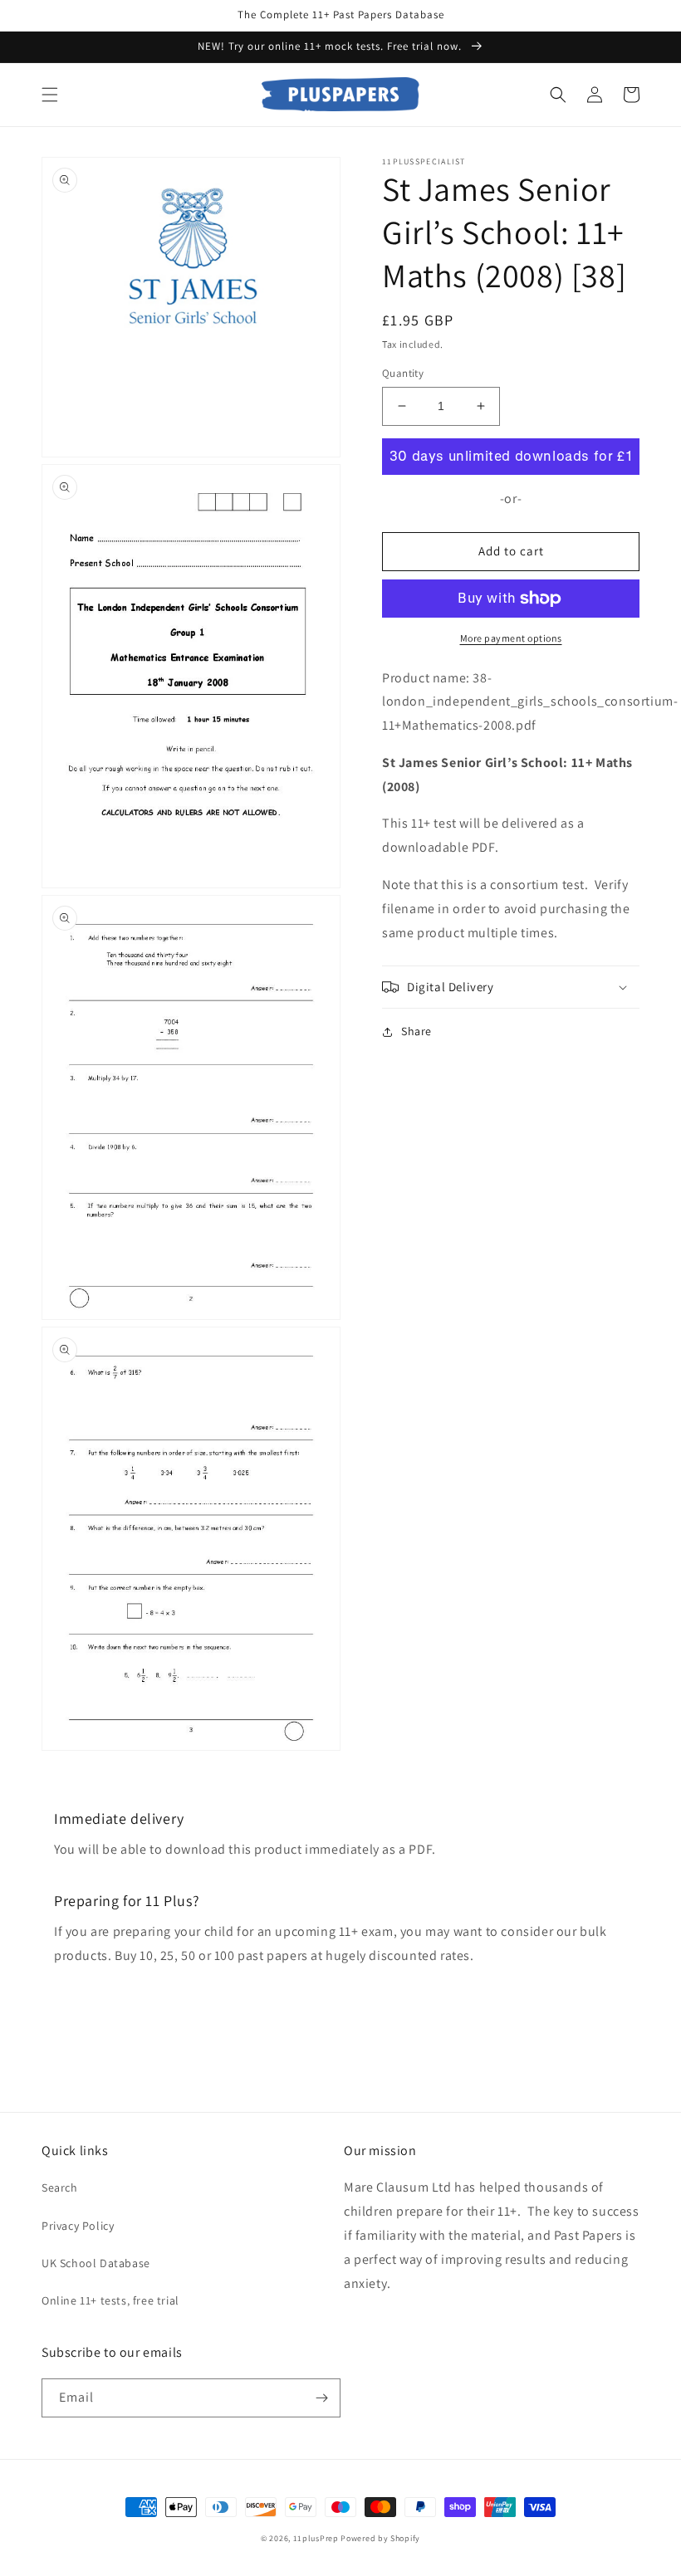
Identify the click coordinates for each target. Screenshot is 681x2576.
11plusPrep (316, 2538)
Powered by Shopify (380, 2538)
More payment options (511, 638)
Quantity (403, 373)
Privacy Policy (78, 2226)
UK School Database (96, 2263)
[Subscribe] (321, 2398)
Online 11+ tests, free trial (110, 2300)
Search (60, 2187)
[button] (50, 95)
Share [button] (416, 1031)
